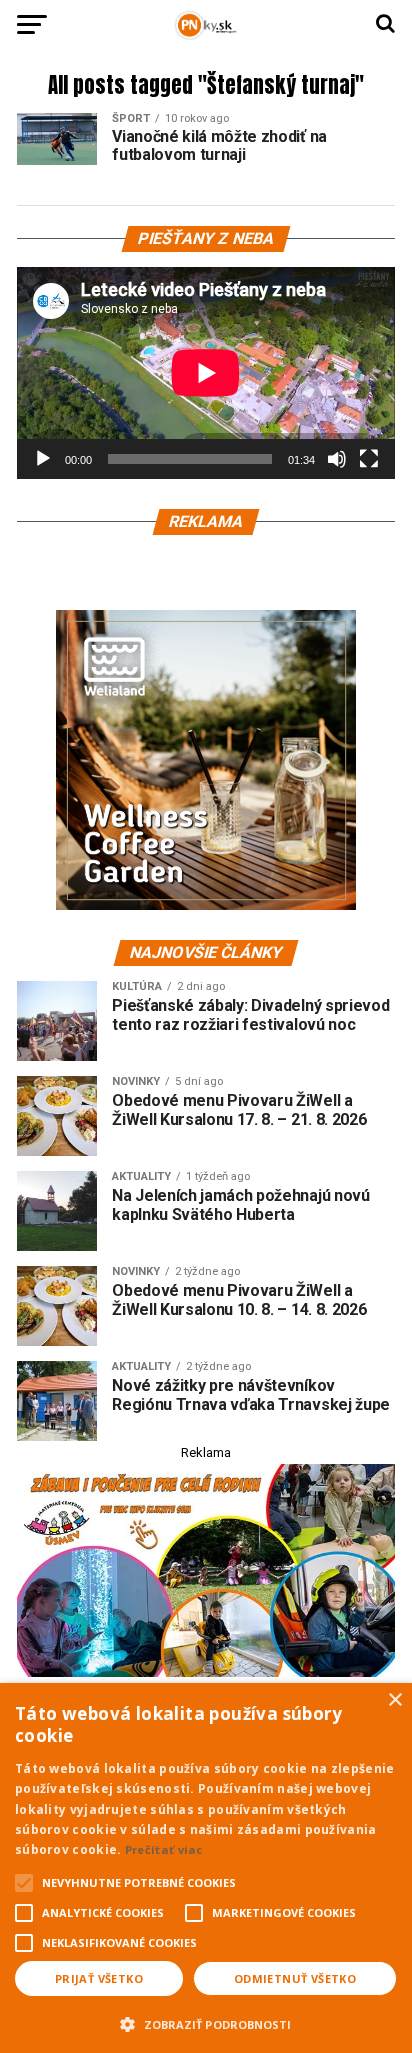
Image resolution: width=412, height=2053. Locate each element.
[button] (206, 2022)
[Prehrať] (43, 459)
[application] (206, 373)
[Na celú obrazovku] (369, 459)
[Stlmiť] (337, 459)
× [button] (394, 1700)
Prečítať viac (164, 1849)
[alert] (206, 1868)
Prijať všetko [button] (99, 1978)
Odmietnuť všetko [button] (295, 1978)
